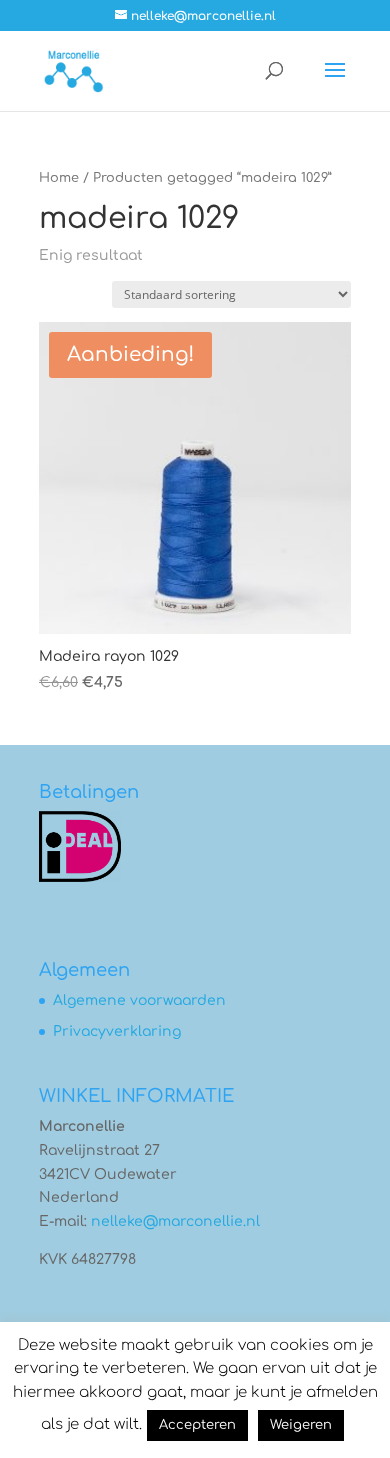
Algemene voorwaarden (139, 1000)
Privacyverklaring (117, 1031)
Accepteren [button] (197, 1425)
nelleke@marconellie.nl (175, 1221)
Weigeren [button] (301, 1425)
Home (59, 178)
